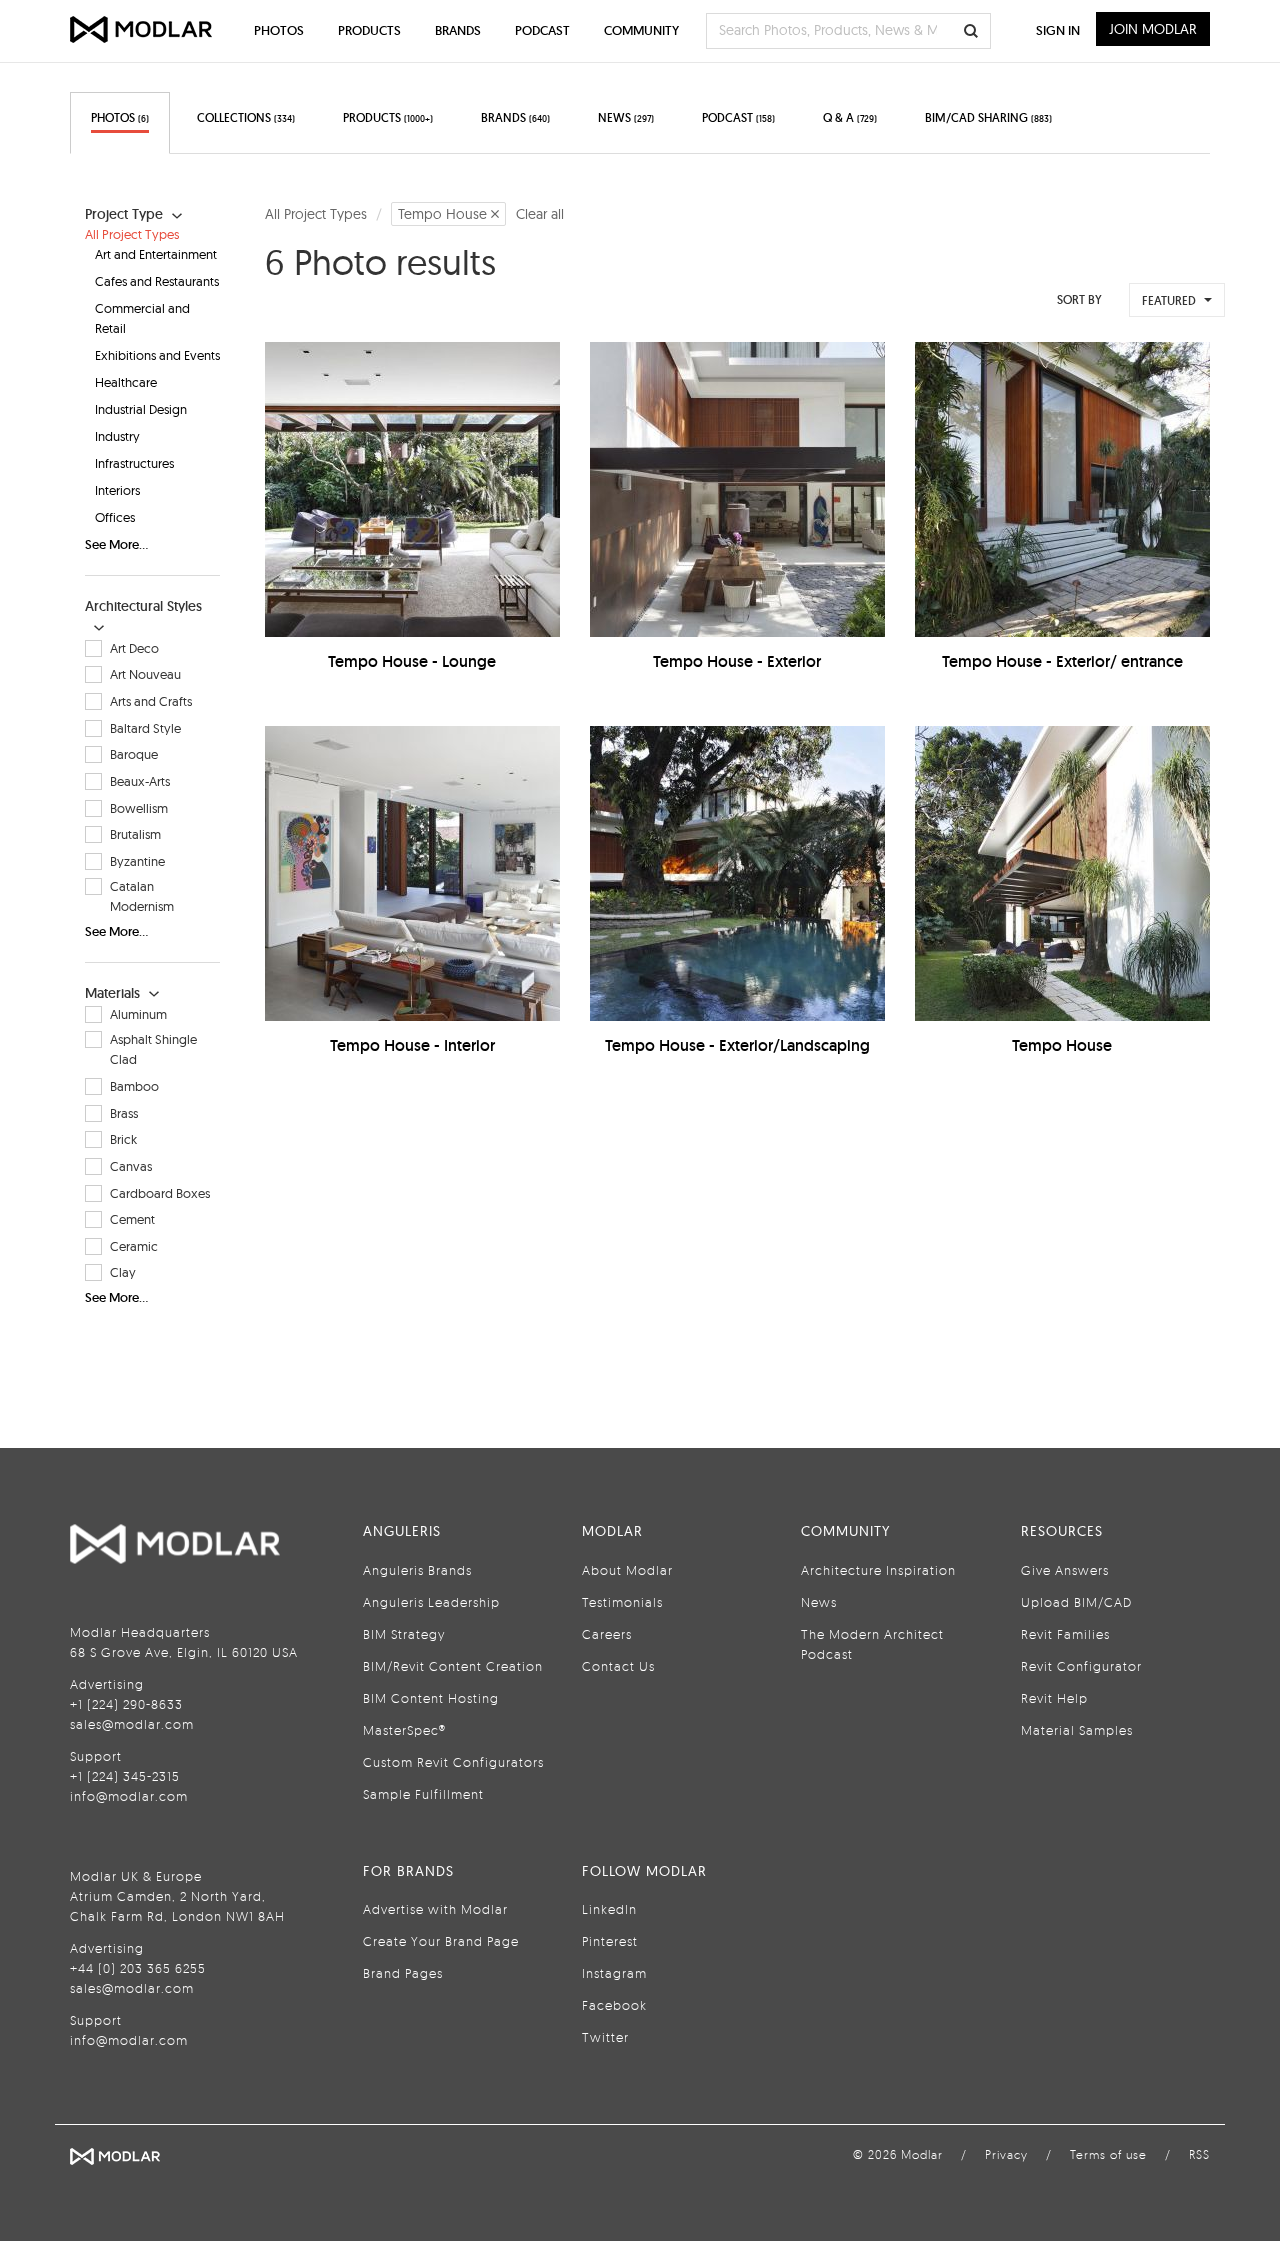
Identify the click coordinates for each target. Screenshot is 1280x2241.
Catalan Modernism (142, 896)
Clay (123, 1272)
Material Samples (1077, 1730)
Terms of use (1108, 2154)
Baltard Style (145, 728)
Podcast (542, 30)
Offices (115, 517)
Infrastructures (134, 463)
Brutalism (135, 834)
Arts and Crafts (151, 701)
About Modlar (627, 1570)
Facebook (614, 2005)
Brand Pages (403, 1973)
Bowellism (139, 808)
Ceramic (134, 1246)
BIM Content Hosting (431, 1698)
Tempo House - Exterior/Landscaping (737, 1045)
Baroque (134, 754)
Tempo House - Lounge (412, 661)
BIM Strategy (404, 1634)
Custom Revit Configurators (453, 1762)
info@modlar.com (129, 1796)
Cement (132, 1219)
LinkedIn (609, 1909)
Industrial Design (141, 409)
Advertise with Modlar (435, 1909)
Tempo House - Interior (412, 1045)
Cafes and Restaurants (157, 281)
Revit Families (1065, 1634)
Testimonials (622, 1602)
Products (369, 30)
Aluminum (138, 1014)
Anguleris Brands (417, 1570)
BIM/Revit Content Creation (453, 1666)
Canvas (131, 1166)
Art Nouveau (145, 674)
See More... (116, 544)
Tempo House (1062, 1045)
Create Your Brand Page (441, 1941)
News (819, 1602)
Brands (458, 30)
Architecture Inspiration (878, 1570)
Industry (117, 436)
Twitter (605, 2037)
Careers (607, 1634)
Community (641, 30)
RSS (1199, 2154)
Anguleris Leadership (431, 1602)
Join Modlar (1153, 29)
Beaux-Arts (140, 781)
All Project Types (132, 234)
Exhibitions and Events (157, 355)
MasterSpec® (404, 1730)
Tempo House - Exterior (737, 661)
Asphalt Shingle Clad (153, 1049)
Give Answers (1065, 1570)
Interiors (117, 490)
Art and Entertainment (156, 254)
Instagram (614, 1973)
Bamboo (134, 1086)
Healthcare (126, 382)
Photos (279, 30)
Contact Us (618, 1666)
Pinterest (610, 1941)
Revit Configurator (1081, 1666)
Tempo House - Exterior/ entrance (1062, 661)
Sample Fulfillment (423, 1794)
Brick (123, 1139)
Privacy (1006, 2154)
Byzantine (137, 861)
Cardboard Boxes (160, 1193)
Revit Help (1054, 1698)
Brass (124, 1113)
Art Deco (134, 648)
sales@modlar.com (132, 1724)
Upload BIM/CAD (1076, 1602)
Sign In (1058, 30)
